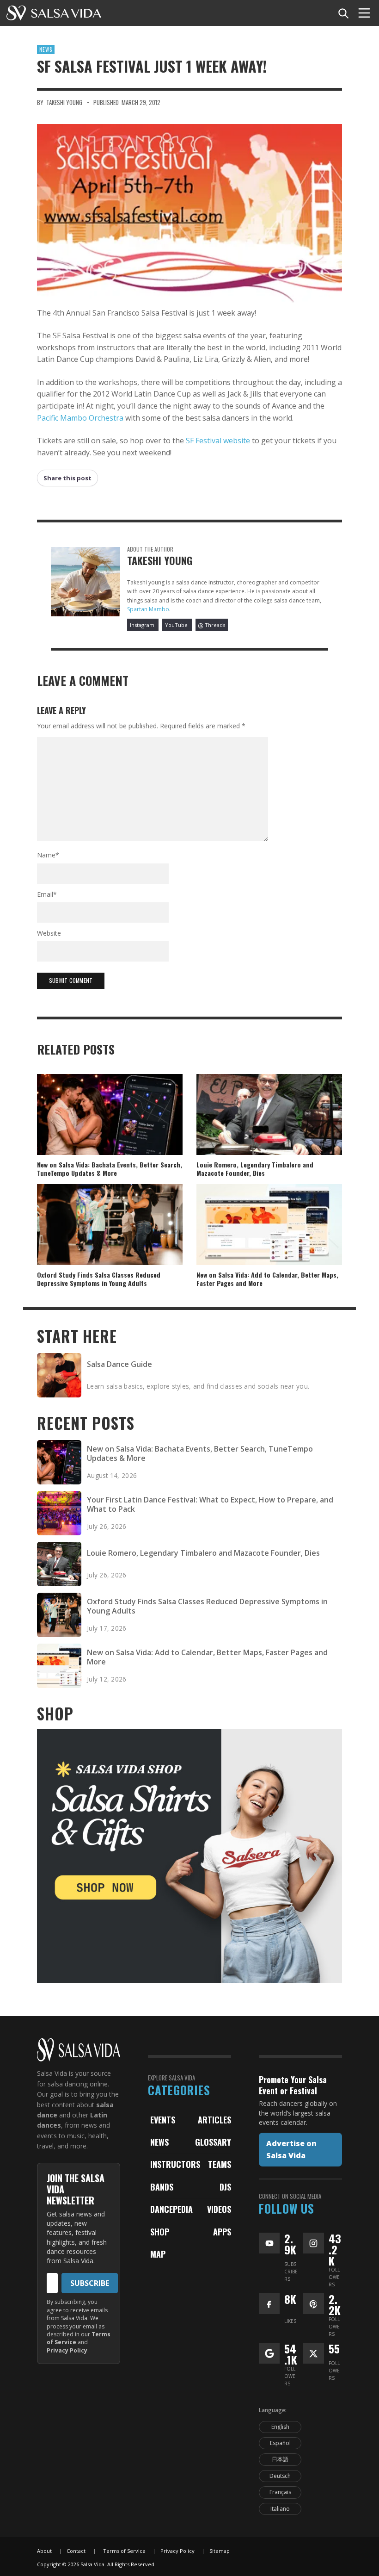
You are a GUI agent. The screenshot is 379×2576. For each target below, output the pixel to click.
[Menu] (364, 13)
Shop (160, 2232)
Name (48, 855)
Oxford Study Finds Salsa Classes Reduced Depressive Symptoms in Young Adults (99, 1279)
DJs (225, 2187)
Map (158, 2254)
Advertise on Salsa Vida (291, 2149)
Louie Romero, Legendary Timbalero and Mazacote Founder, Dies (255, 1169)
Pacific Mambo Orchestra (80, 418)
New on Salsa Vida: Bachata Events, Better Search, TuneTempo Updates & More (110, 1169)
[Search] (343, 13)
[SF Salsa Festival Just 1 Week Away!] (189, 213)
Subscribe (90, 2283)
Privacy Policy (67, 2350)
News (46, 50)
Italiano (280, 2509)
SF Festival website (218, 441)
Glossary (213, 2142)
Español (280, 2443)
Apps (222, 2232)
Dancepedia (171, 2209)
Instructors (175, 2164)
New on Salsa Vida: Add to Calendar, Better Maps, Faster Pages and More (267, 1279)
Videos (219, 2209)
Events (163, 2120)
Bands (162, 2187)
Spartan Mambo (148, 609)
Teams (220, 2164)
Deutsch (280, 2476)
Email (47, 894)
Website (49, 933)
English (280, 2427)
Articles (214, 2120)
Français (280, 2492)
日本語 (280, 2459)
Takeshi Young (64, 102)
